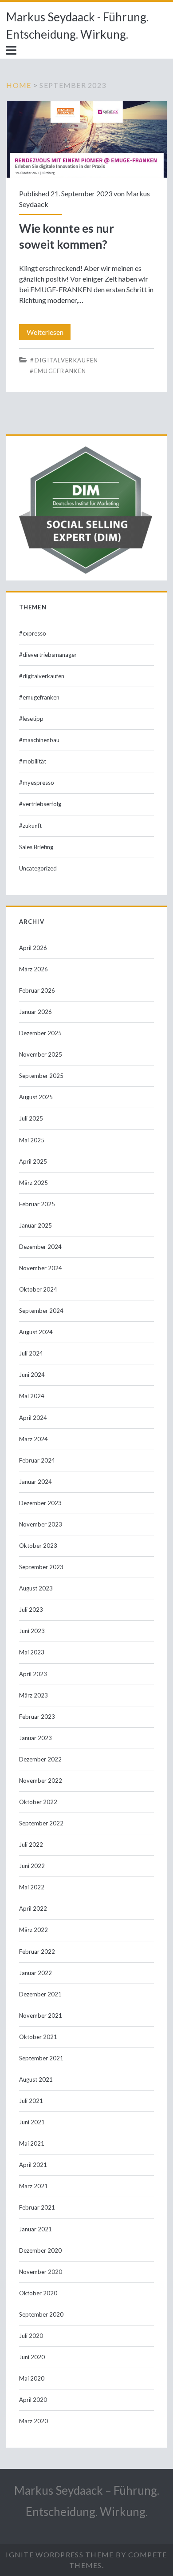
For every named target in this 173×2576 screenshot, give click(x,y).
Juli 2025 (31, 1118)
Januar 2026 (35, 1012)
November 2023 (41, 1524)
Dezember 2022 (40, 1759)
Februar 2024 (37, 1460)
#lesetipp (31, 719)
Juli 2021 (31, 2101)
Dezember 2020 (40, 2250)
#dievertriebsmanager (48, 655)
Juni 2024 (32, 1375)
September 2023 (41, 1567)
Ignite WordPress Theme (60, 2554)
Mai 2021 (32, 2143)
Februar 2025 (37, 1204)
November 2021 (41, 2015)
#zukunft (30, 826)
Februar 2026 (37, 990)
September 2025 (41, 1076)
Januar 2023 (35, 1738)
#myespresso (37, 783)
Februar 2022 (37, 1952)
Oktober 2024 (38, 1289)
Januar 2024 (35, 1482)
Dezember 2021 (40, 1994)
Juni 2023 (32, 1631)
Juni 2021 (32, 2122)
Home (19, 85)
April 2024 (33, 1418)
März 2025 (33, 1183)
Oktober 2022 (38, 1802)
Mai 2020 (32, 2378)
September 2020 (41, 2314)
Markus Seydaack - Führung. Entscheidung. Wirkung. (77, 26)
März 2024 (33, 1439)
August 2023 (36, 1588)
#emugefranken (58, 371)
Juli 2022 (31, 1845)
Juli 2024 (31, 1353)
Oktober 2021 (38, 2037)
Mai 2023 (32, 1652)
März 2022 (33, 1930)
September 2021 (41, 2058)
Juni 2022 (32, 1866)
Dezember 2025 (40, 1033)
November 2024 (41, 1268)
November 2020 (41, 2272)
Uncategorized (38, 868)
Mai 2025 (32, 1140)
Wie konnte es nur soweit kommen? (87, 139)
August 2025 (36, 1097)
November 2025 (41, 1054)
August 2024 (36, 1332)
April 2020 (33, 2400)
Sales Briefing (36, 847)
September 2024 (41, 1311)
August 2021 (36, 2079)
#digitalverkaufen (64, 360)
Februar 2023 (37, 1717)
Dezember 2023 (40, 1503)
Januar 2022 (35, 1973)
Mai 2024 (32, 1396)
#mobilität (33, 761)
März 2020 (33, 2421)
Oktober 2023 (38, 1546)
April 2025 (33, 1161)
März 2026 (33, 969)
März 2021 (33, 2186)
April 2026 (33, 948)
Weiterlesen (49, 334)
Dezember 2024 (40, 1247)
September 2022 (41, 1823)
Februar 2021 (37, 2207)
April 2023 (33, 1674)
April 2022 (33, 1908)
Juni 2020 (32, 2357)
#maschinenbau (39, 740)
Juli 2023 (31, 1610)
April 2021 (33, 2165)
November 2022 (41, 1781)
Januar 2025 (35, 1225)
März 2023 (33, 1695)
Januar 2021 (35, 2229)
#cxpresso (33, 633)
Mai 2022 (32, 1887)
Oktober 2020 (38, 2293)
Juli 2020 (31, 2336)
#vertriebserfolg (40, 804)
